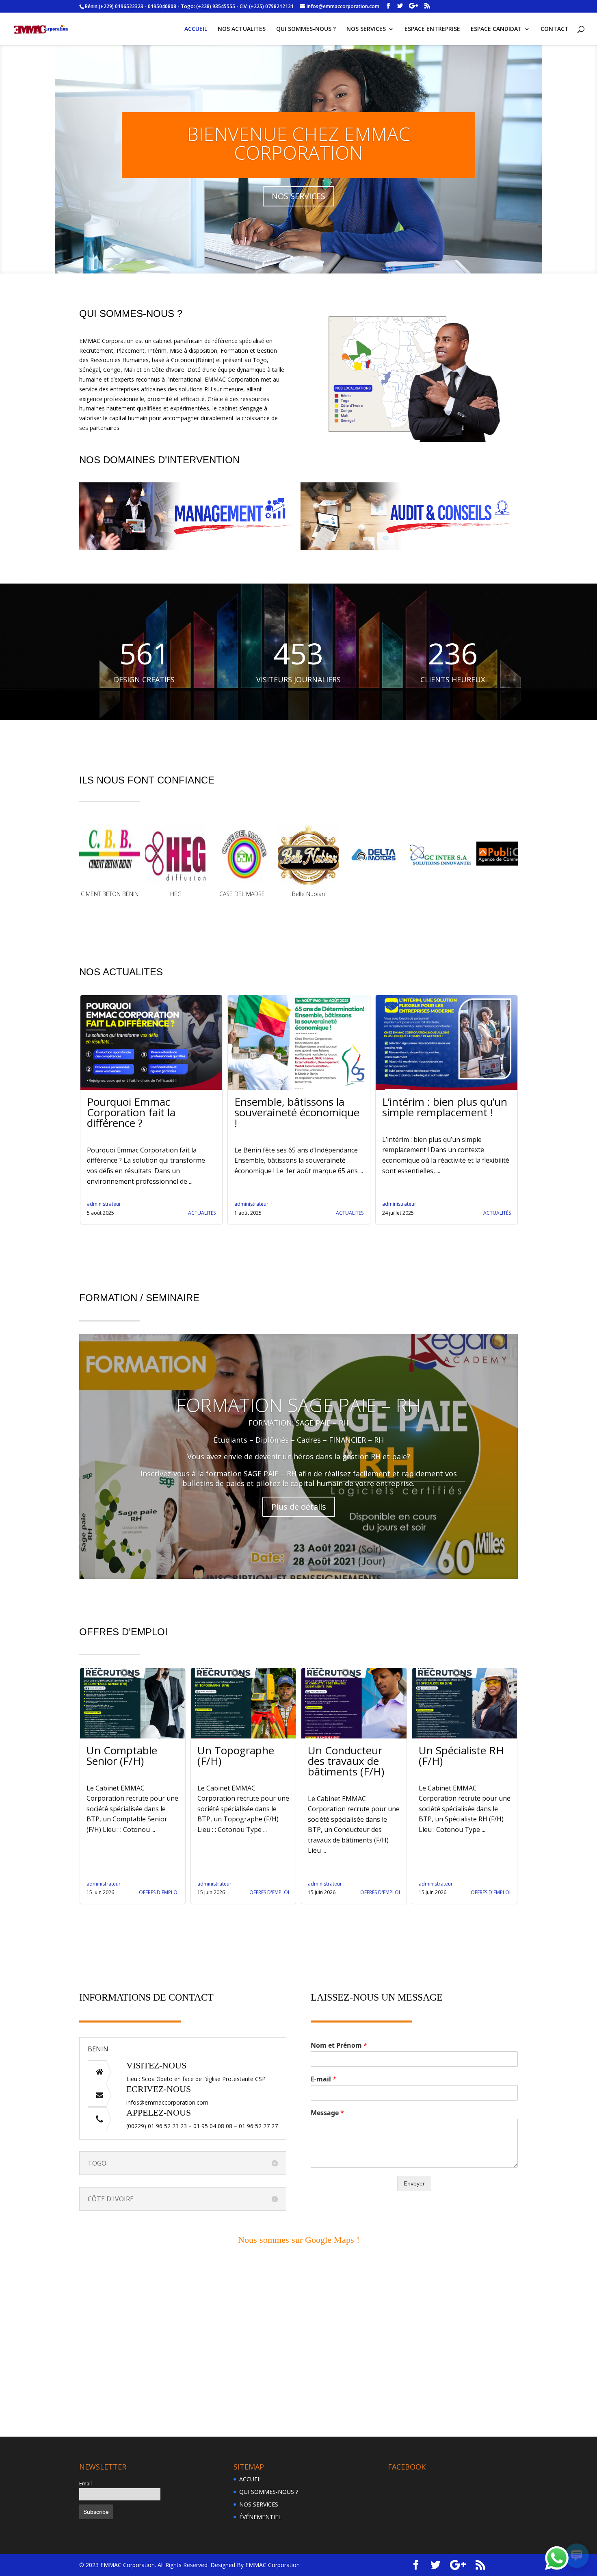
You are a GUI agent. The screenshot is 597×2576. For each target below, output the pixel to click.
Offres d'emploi (159, 1874)
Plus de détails (299, 1488)
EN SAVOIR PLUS (298, 177)
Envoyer (414, 2165)
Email (85, 2465)
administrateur (104, 1185)
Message (327, 2094)
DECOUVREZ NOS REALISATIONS (298, 134)
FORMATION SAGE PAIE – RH (298, 1386)
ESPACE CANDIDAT (496, 29)
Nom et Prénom (339, 2027)
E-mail (323, 2061)
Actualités (202, 1194)
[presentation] (69, 497)
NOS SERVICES (366, 29)
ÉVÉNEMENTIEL (260, 2498)
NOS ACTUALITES (242, 29)
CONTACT (555, 29)
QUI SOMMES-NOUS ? (306, 29)
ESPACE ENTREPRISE (432, 29)
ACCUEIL (196, 29)
